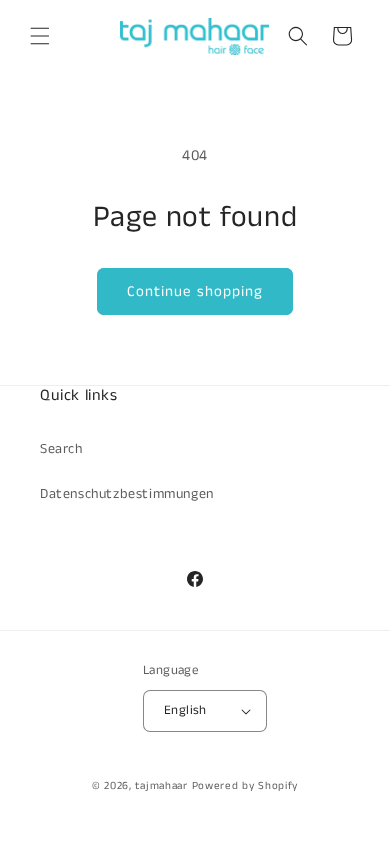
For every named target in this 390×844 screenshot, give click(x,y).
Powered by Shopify (245, 786)
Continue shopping (195, 291)
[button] (40, 36)
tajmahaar (161, 786)
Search (61, 449)
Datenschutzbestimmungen (127, 494)
